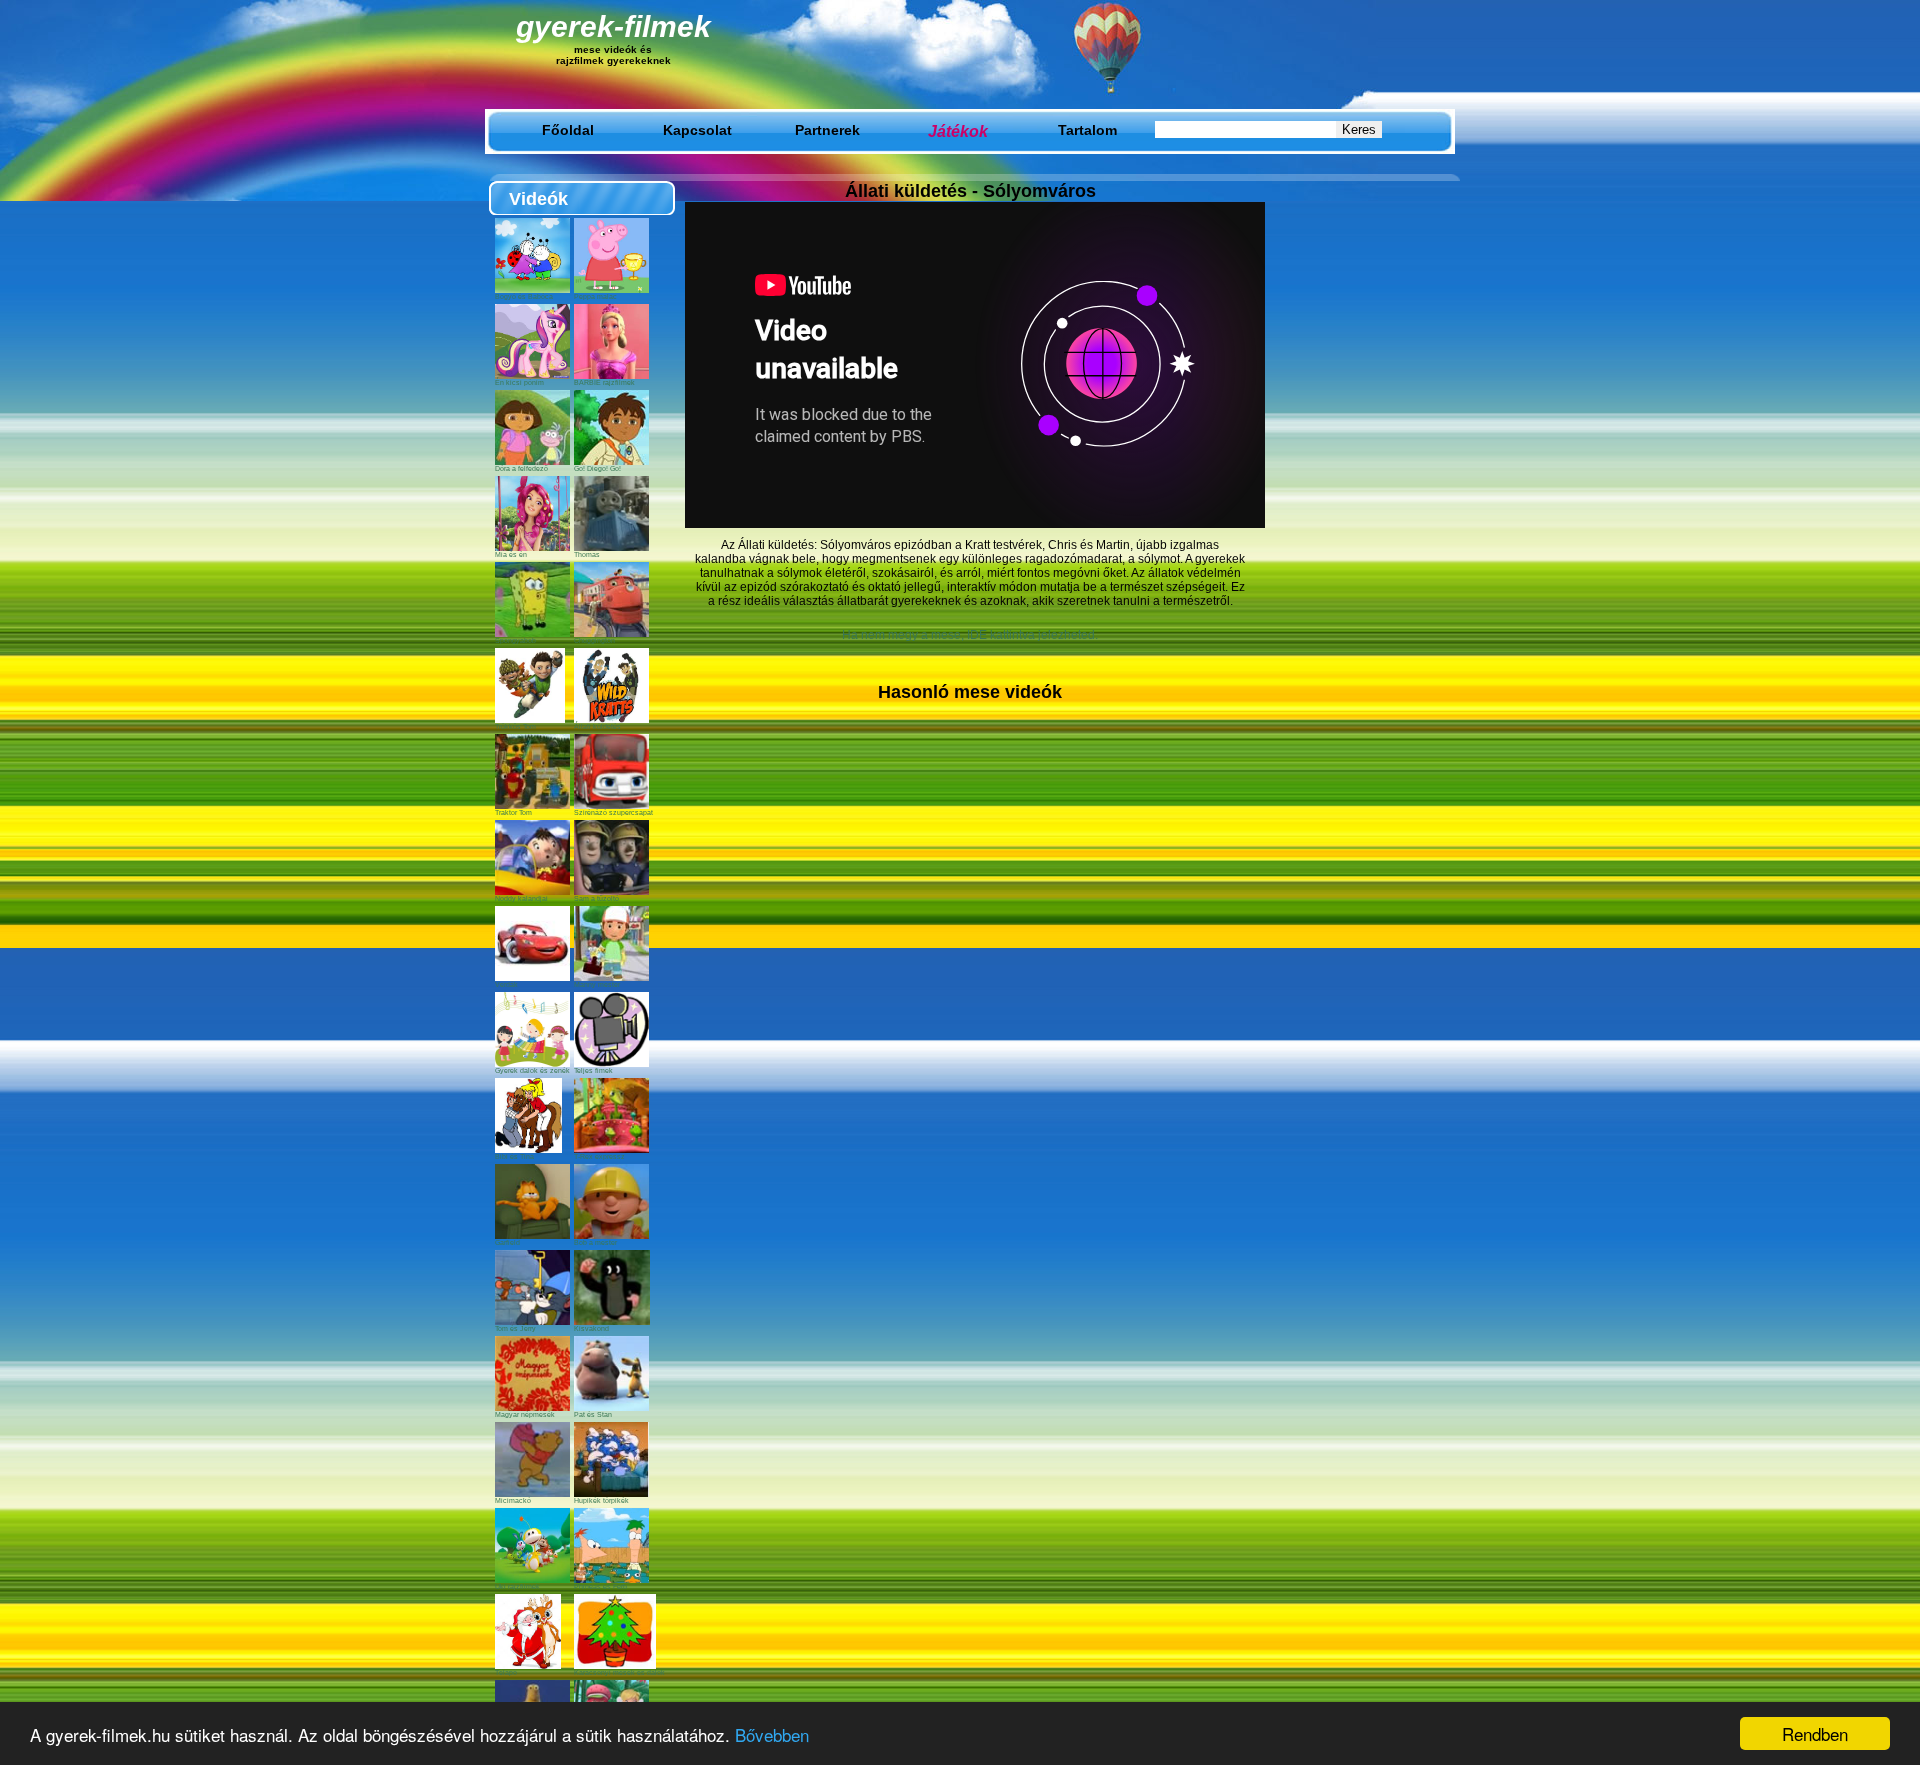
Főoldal (568, 130)
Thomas (587, 554)
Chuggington (594, 640)
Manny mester (597, 984)
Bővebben (772, 1734)
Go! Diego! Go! (597, 468)
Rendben (1815, 1733)
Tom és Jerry (515, 1328)
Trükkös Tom (515, 726)
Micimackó (513, 1500)
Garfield (507, 1242)
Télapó (506, 1672)
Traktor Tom (513, 812)
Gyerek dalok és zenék (532, 1070)
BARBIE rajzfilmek (604, 382)
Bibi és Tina (514, 1156)
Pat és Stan (593, 1414)
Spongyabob (515, 640)
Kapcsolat (697, 130)
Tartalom (1087, 130)
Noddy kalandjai (521, 898)
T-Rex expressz (599, 1156)
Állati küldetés (597, 726)
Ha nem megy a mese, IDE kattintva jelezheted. (970, 635)
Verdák (506, 984)
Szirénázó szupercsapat (613, 812)
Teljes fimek (593, 1070)
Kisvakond (591, 1328)
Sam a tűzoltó (596, 898)
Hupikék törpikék (601, 1500)
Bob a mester (595, 1242)
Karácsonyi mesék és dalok (619, 1672)
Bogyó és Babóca (524, 296)
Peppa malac (595, 296)
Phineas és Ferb (600, 1586)
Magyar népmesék (525, 1414)
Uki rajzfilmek (517, 1586)
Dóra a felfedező (521, 468)
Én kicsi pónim (519, 382)
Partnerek (827, 130)
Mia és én (511, 554)
